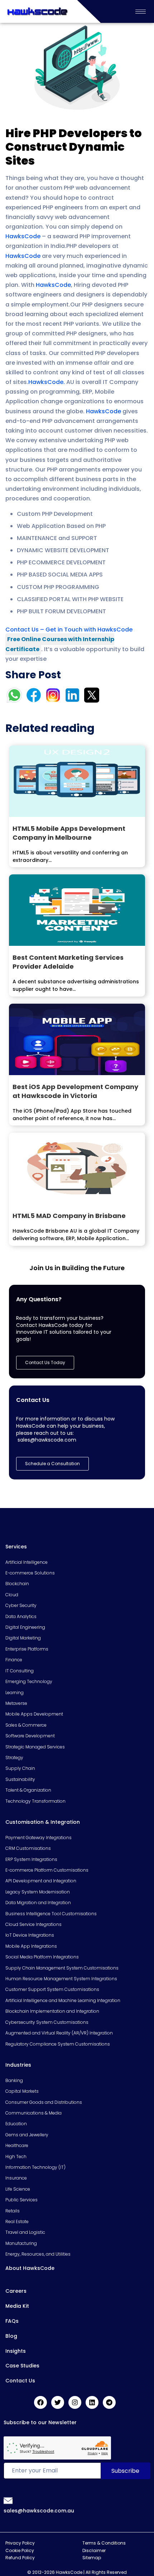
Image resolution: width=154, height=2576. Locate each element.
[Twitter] (58, 2402)
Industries (18, 2065)
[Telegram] (109, 2402)
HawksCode (23, 236)
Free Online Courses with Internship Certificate (60, 644)
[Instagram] (75, 2402)
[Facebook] (40, 2402)
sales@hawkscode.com (47, 1440)
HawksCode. (47, 382)
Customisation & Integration (43, 1822)
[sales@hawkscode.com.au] (8, 2500)
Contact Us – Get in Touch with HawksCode (69, 630)
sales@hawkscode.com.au (39, 2511)
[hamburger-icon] (141, 12)
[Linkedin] (92, 2402)
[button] (52, 1464)
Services (16, 1547)
